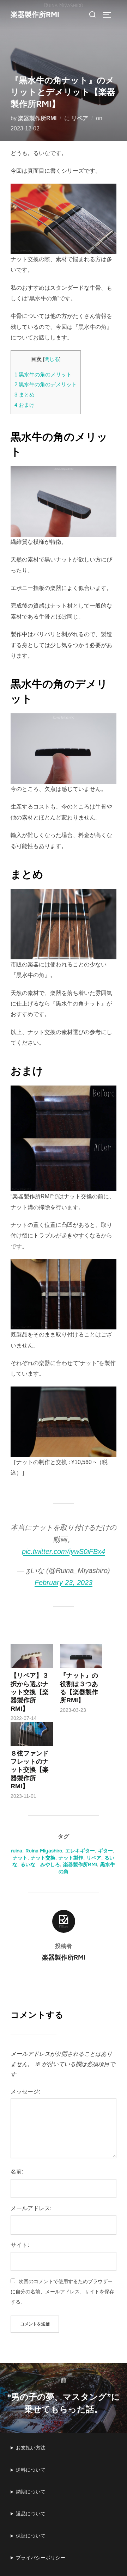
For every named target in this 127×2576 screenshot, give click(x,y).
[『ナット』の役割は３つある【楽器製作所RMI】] (81, 1656)
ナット (20, 1858)
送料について (31, 2470)
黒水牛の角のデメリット (46, 384)
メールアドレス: (31, 2208)
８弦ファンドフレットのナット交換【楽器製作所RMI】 (30, 1770)
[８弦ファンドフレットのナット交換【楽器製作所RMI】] (32, 1734)
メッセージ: (25, 2092)
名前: (17, 2172)
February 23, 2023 (64, 1582)
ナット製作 (71, 1858)
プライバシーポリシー (41, 2558)
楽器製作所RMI (35, 15)
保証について (31, 2536)
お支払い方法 (31, 2448)
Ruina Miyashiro (44, 1851)
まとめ (25, 395)
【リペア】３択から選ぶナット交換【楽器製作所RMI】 (30, 1692)
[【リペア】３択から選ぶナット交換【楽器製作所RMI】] (32, 1656)
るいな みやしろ (40, 1864)
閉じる (52, 359)
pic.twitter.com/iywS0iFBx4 (64, 1551)
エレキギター (80, 1851)
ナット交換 (43, 1858)
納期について (31, 2492)
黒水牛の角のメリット (43, 374)
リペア (80, 118)
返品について (31, 2514)
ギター (105, 1851)
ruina (17, 1851)
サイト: (20, 2245)
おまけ (25, 405)
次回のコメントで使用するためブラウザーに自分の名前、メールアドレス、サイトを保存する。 (62, 2292)
